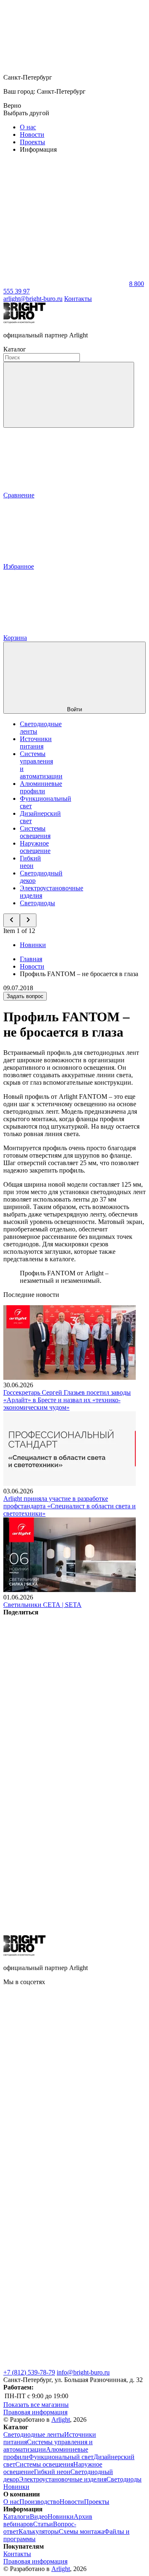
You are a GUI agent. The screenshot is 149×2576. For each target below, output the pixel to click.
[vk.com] (65, 2110)
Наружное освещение (35, 847)
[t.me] (65, 2173)
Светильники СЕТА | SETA (42, 1605)
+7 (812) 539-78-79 (29, 2372)
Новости (32, 134)
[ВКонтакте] (65, 1676)
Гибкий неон (30, 862)
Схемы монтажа (82, 2531)
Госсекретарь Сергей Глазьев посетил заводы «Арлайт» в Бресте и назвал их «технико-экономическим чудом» (67, 1400)
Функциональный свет (61, 2457)
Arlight (61, 2420)
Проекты (32, 142)
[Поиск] (69, 395)
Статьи (43, 2524)
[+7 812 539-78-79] (65, 2365)
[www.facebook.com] (65, 2046)
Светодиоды (37, 903)
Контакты (78, 299)
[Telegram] (65, 1931)
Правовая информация (35, 2412)
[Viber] (65, 1804)
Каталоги (17, 2517)
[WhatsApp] (65, 284)
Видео (39, 2517)
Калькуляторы (39, 2531)
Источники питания (36, 743)
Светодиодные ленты (34, 2434)
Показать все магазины (36, 2405)
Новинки (33, 945)
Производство (40, 2502)
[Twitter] (65, 1740)
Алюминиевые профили (41, 787)
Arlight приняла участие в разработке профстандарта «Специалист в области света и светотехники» (70, 1506)
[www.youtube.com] (65, 2301)
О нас (28, 127)
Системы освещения (35, 832)
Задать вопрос (25, 996)
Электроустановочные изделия (63, 2479)
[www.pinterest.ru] (65, 2237)
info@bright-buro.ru (83, 2372)
